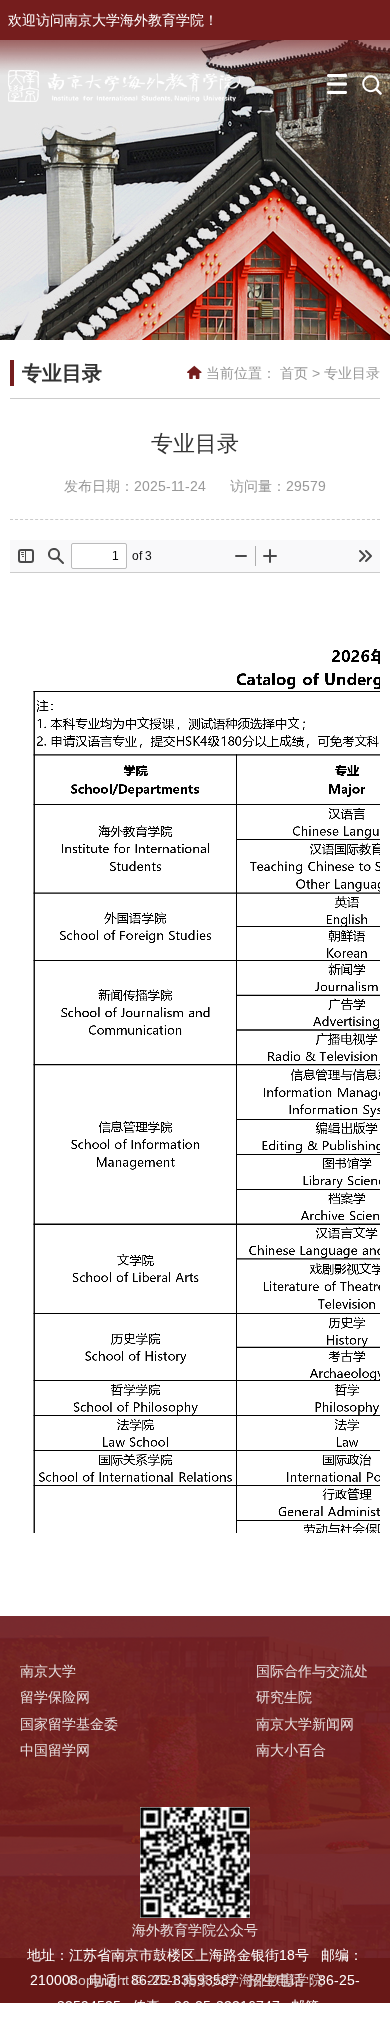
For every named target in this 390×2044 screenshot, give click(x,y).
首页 (294, 373)
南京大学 (48, 1671)
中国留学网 (55, 1750)
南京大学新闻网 (305, 1724)
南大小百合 (291, 1750)
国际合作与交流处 (312, 1671)
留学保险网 (55, 1697)
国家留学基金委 (69, 1724)
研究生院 (284, 1697)
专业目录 (352, 373)
